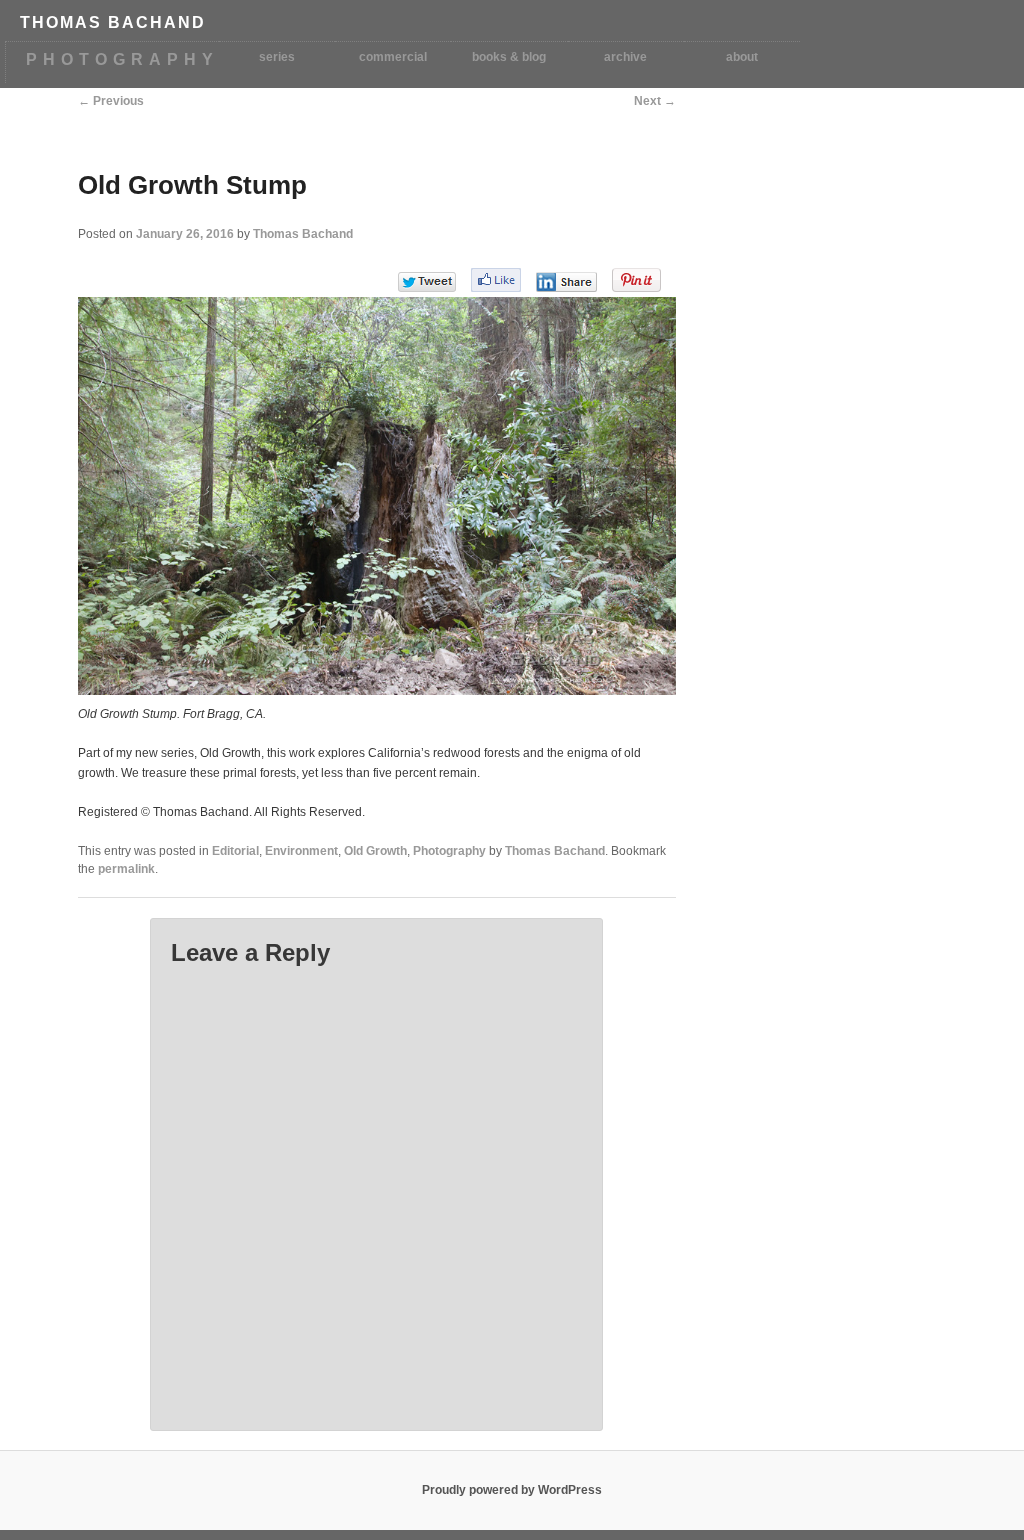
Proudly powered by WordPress (512, 1490)
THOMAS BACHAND (113, 22)
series (277, 57)
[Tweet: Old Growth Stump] (427, 281)
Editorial (235, 851)
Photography (449, 851)
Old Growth (375, 851)
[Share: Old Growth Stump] (566, 282)
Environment (301, 851)
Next (655, 101)
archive (625, 57)
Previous (111, 101)
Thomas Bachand (303, 234)
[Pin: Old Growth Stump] (636, 280)
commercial (393, 57)
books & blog (509, 57)
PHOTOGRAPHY (122, 59)
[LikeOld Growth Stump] (496, 280)
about (742, 57)
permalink (126, 869)
